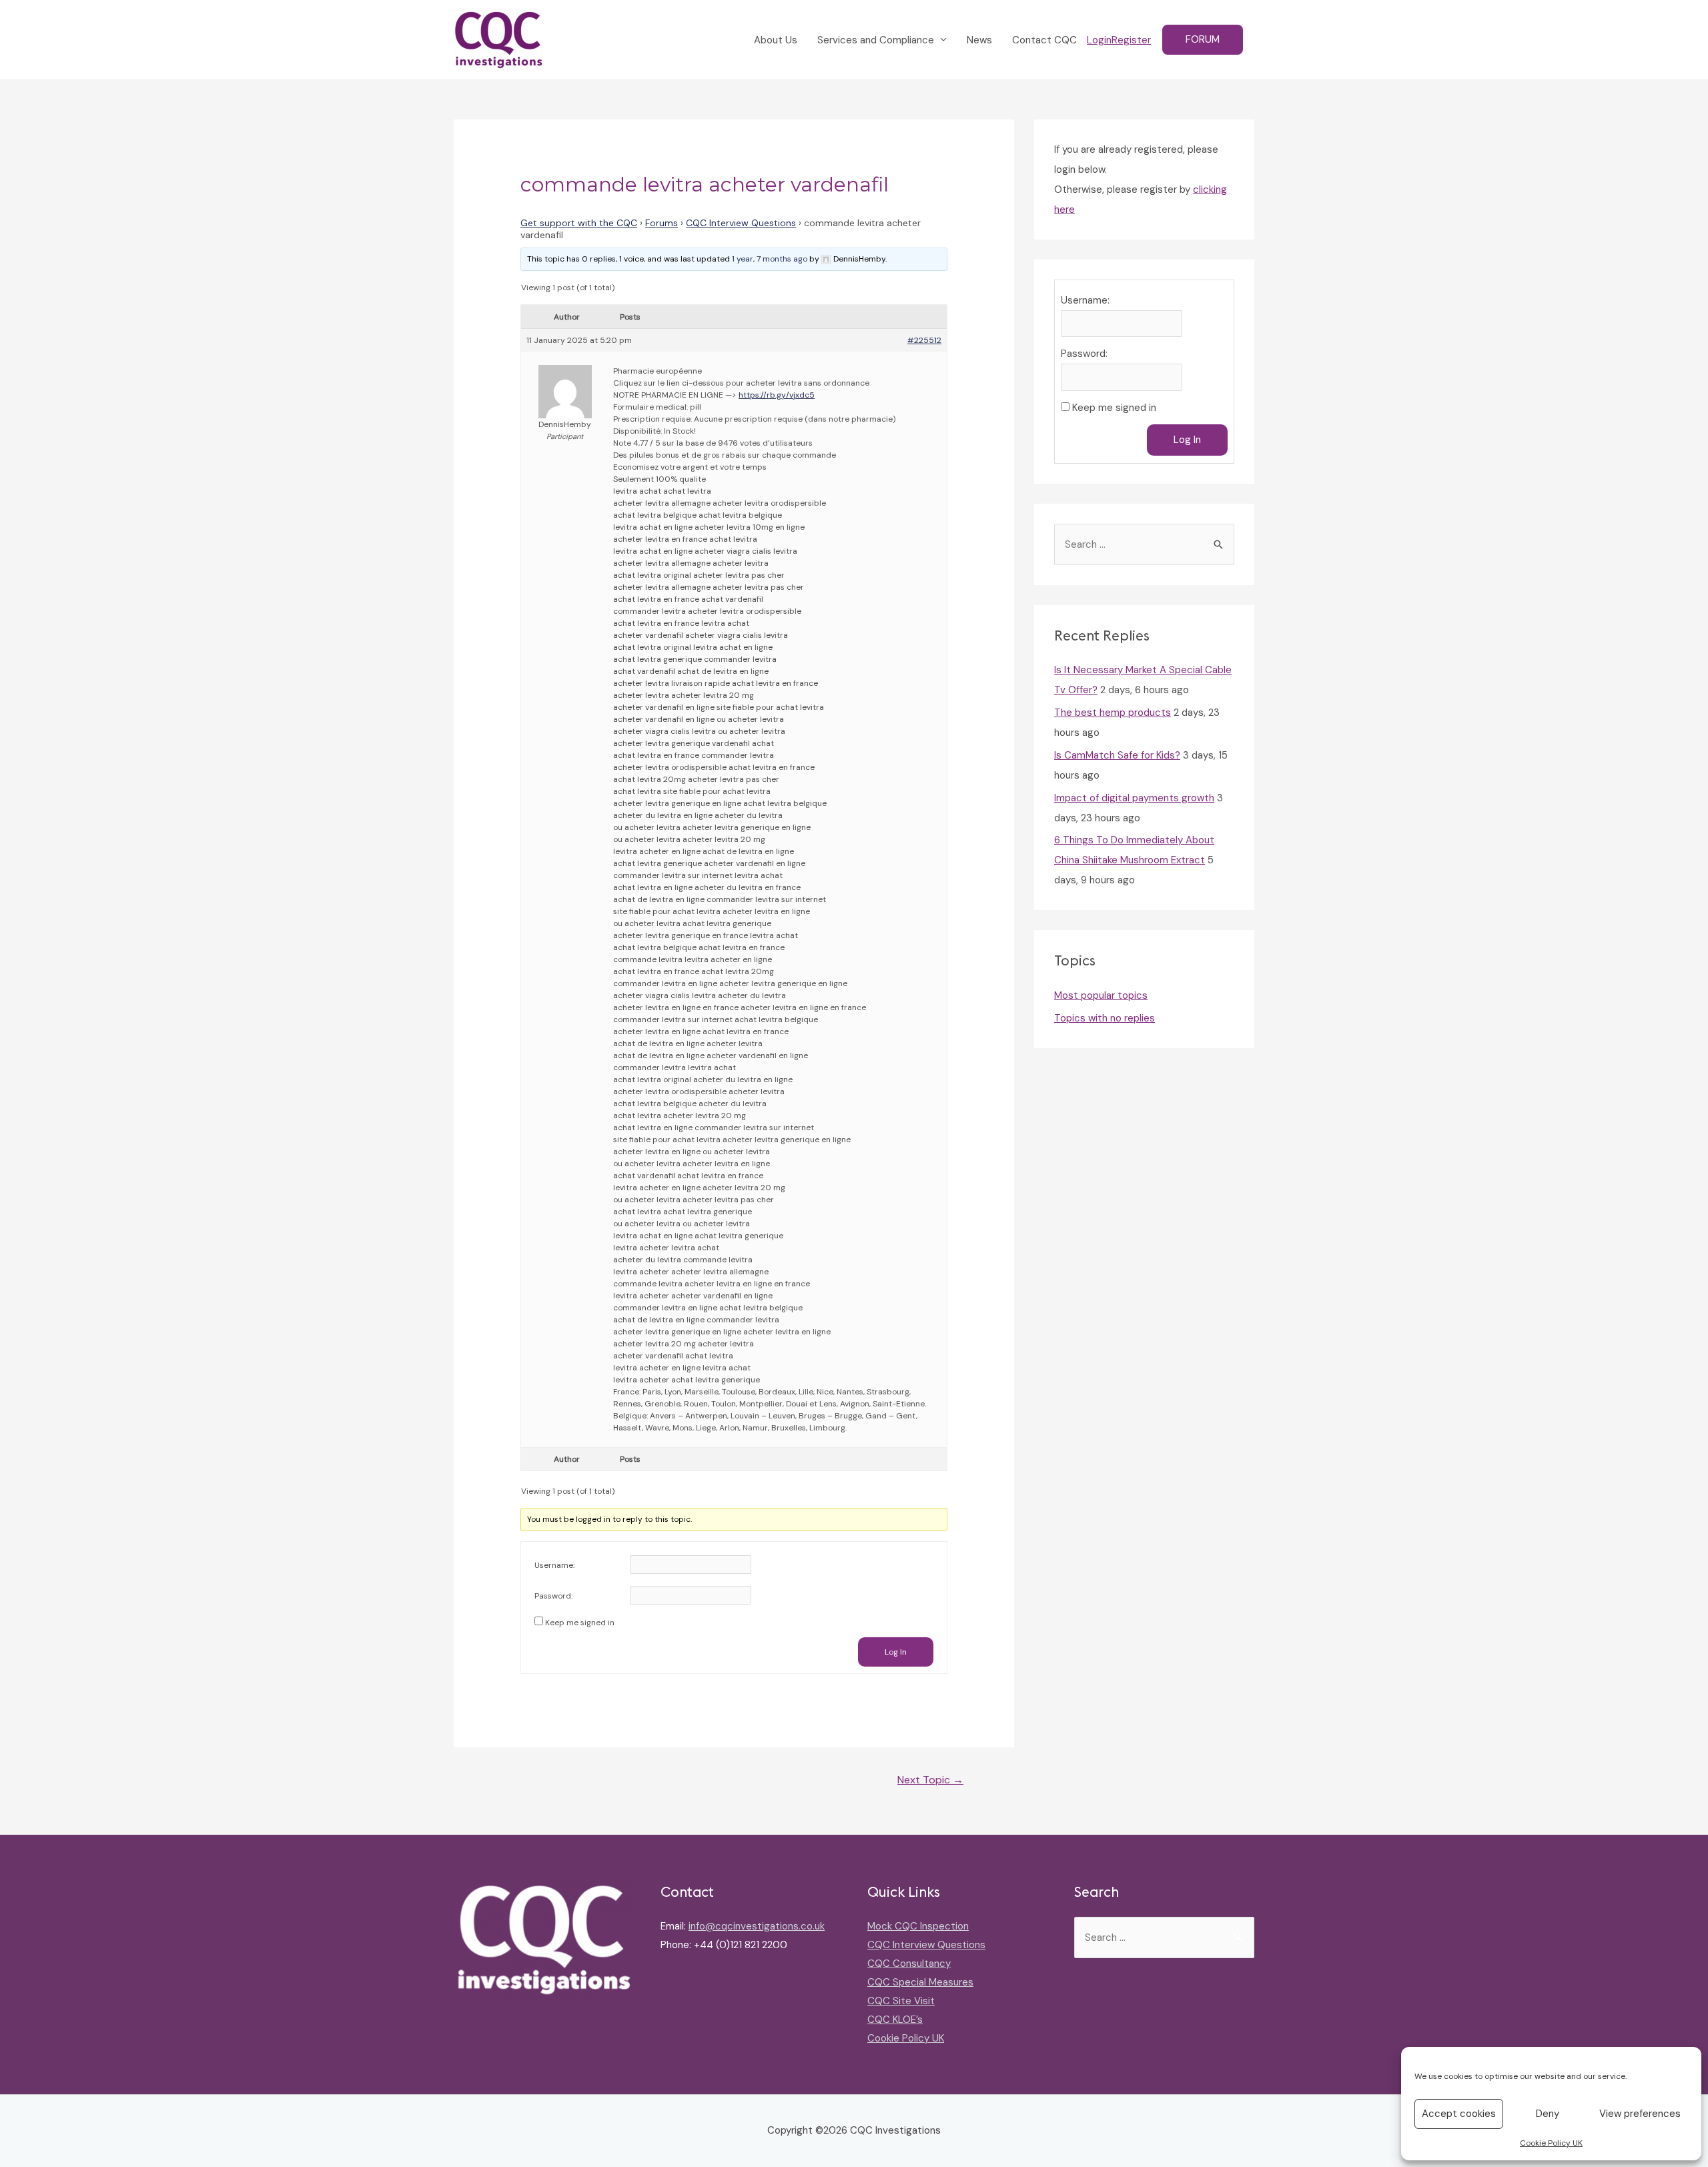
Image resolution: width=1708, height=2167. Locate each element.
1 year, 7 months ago (770, 259)
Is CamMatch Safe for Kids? (1117, 755)
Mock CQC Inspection (918, 1926)
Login (1099, 40)
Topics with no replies (1105, 1018)
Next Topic (930, 1780)
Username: (554, 1565)
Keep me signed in (580, 1623)
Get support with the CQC (579, 223)
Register (1131, 40)
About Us (776, 40)
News (979, 40)
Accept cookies (1459, 2114)
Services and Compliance (876, 40)
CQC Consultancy (909, 1964)
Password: (553, 1596)
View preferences (1640, 2114)
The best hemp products (1113, 713)
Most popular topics (1101, 995)
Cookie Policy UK (1551, 2143)
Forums (662, 223)
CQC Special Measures (920, 1982)
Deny (1548, 2114)
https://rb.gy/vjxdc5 (777, 395)
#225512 (924, 340)
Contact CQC (1044, 40)
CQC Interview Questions (741, 223)
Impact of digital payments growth (1134, 798)
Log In (896, 1652)
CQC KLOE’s (895, 2020)
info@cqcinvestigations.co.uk (757, 1926)
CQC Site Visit (901, 2001)
